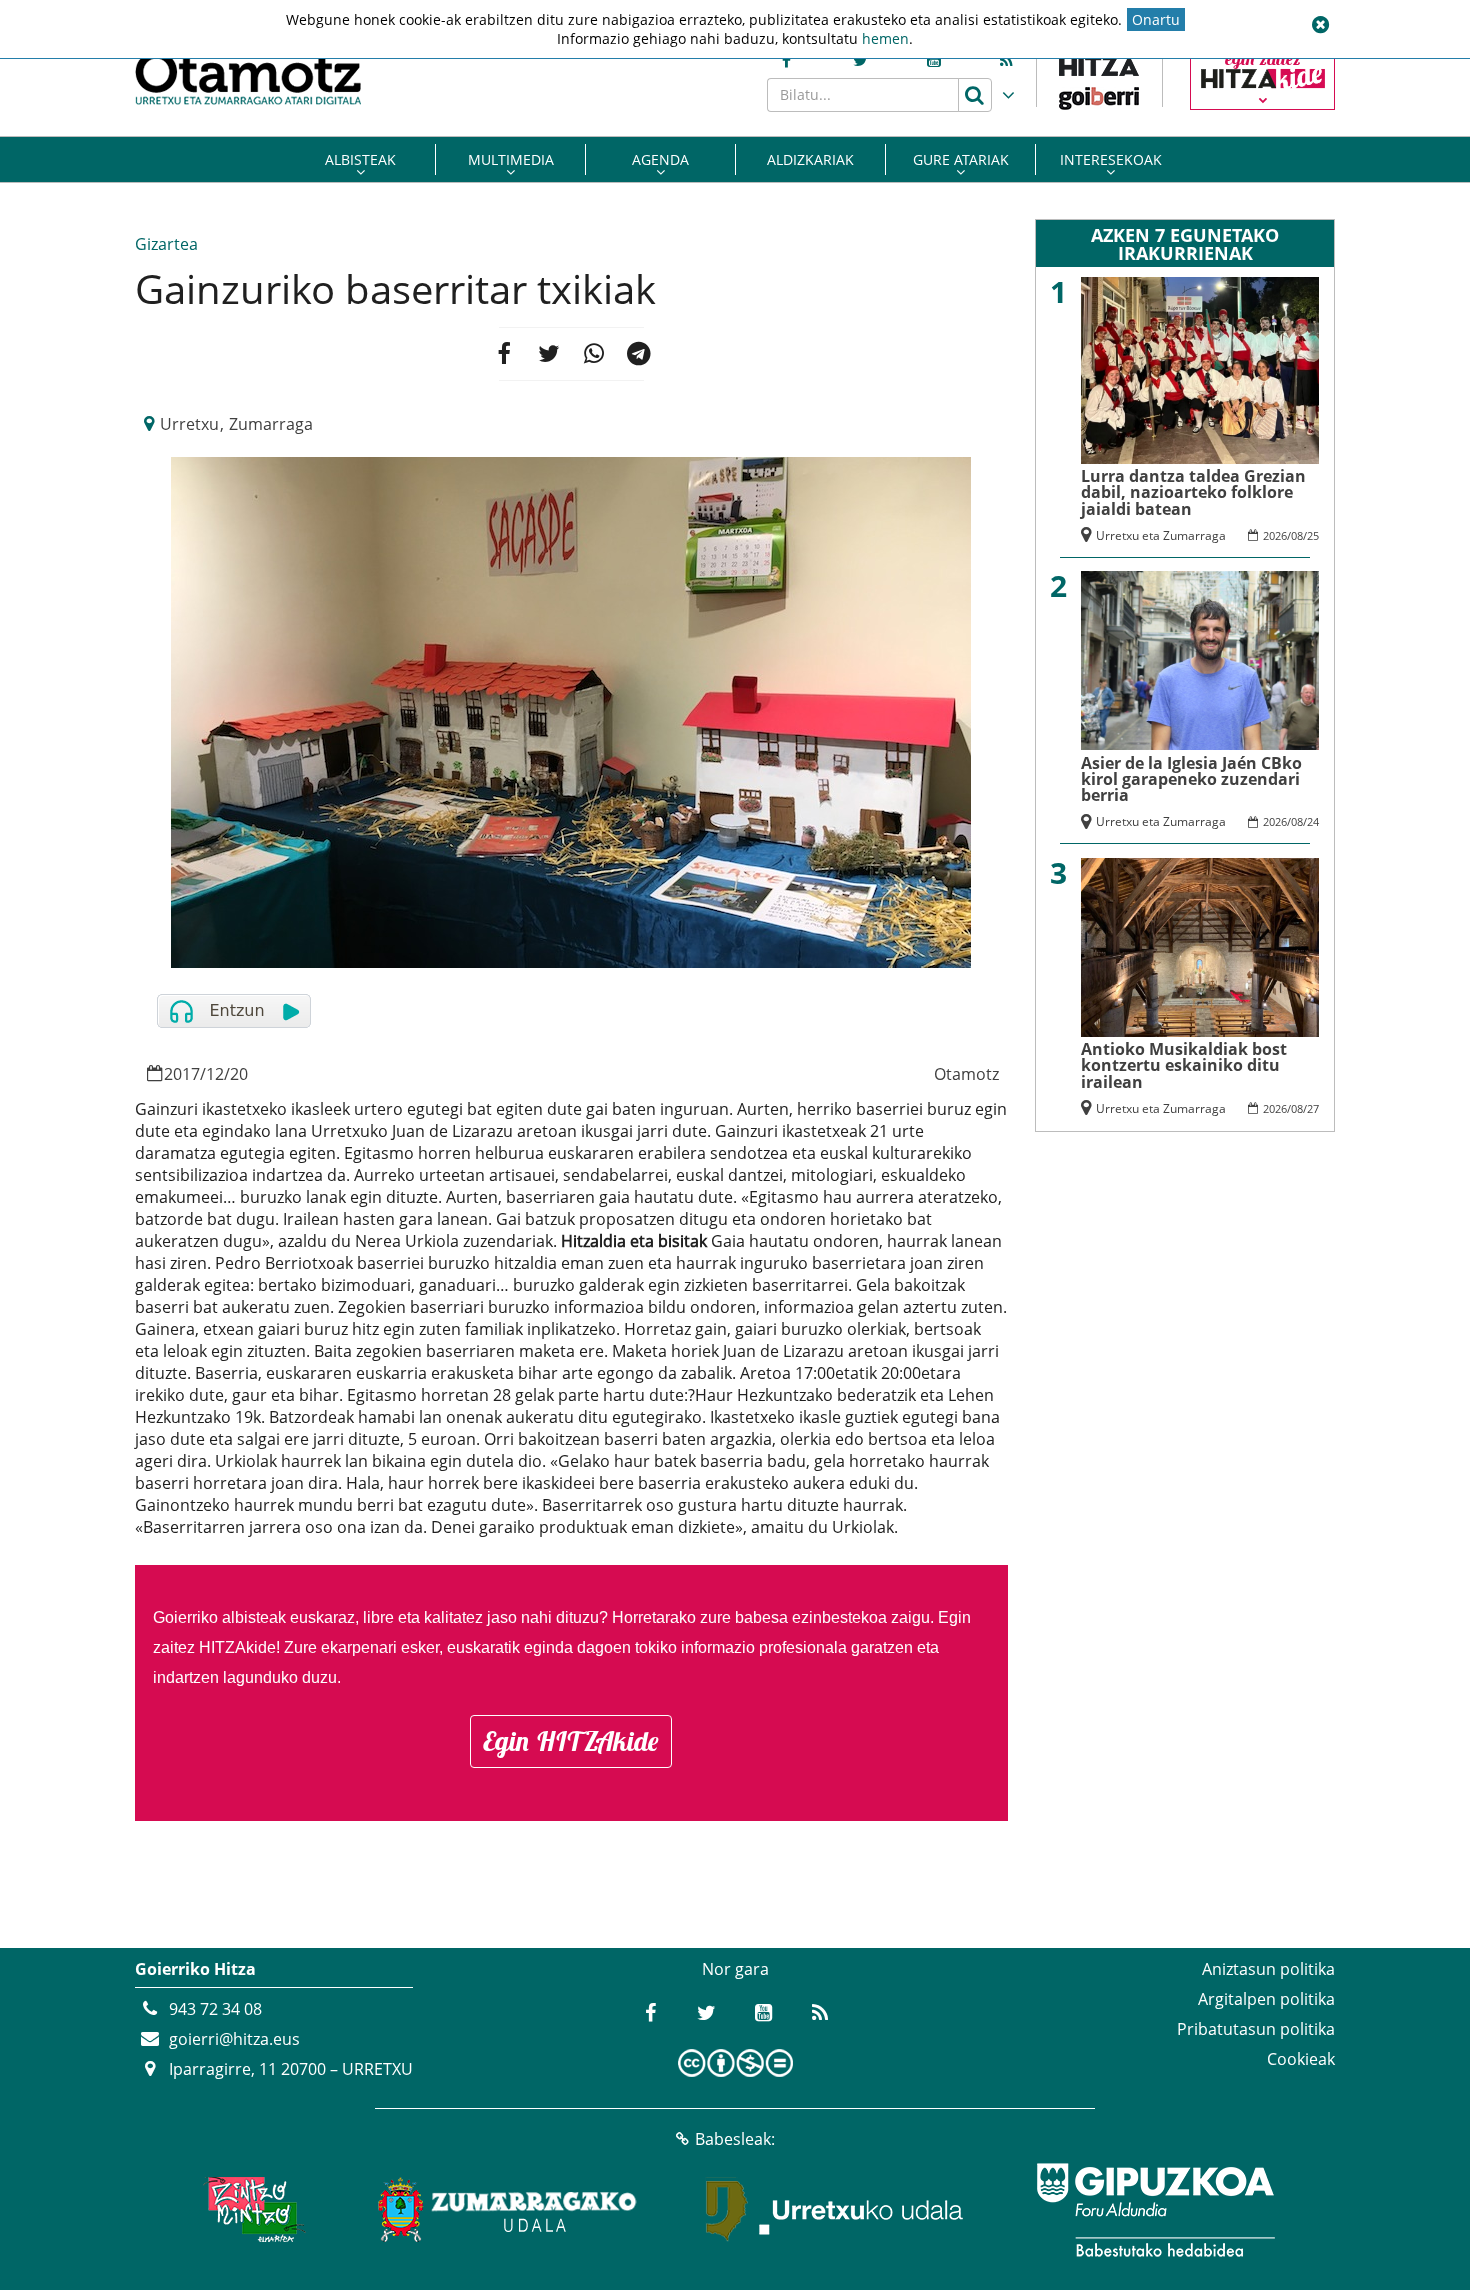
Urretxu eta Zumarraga (1161, 535)
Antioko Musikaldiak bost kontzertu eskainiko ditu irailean (1184, 1065)
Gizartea (166, 244)
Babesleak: (735, 2139)
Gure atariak (961, 159)
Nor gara (735, 1969)
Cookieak (1301, 2059)
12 (215, 1074)
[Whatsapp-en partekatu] (594, 354)
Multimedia (511, 159)
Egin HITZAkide (571, 1741)
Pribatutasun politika (1256, 2029)
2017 (182, 1074)
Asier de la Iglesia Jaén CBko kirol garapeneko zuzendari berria (1191, 779)
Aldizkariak (810, 159)
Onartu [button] (1156, 19)
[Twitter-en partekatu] (549, 354)
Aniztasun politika (1268, 1969)
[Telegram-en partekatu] (639, 354)
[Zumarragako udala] (508, 2210)
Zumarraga (271, 424)
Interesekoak (1111, 159)
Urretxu (189, 424)
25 (1313, 535)
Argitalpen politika (1266, 1999)
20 (239, 1074)
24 (1313, 821)
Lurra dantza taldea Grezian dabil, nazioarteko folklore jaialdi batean (1193, 492)
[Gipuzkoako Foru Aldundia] (1155, 2210)
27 (1313, 1108)
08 (1297, 535)
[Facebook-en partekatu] (503, 354)
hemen (885, 38)
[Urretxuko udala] (835, 2210)
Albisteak (360, 159)
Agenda (660, 159)
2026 (1275, 535)
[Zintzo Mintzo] (251, 2210)
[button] (1320, 25)
